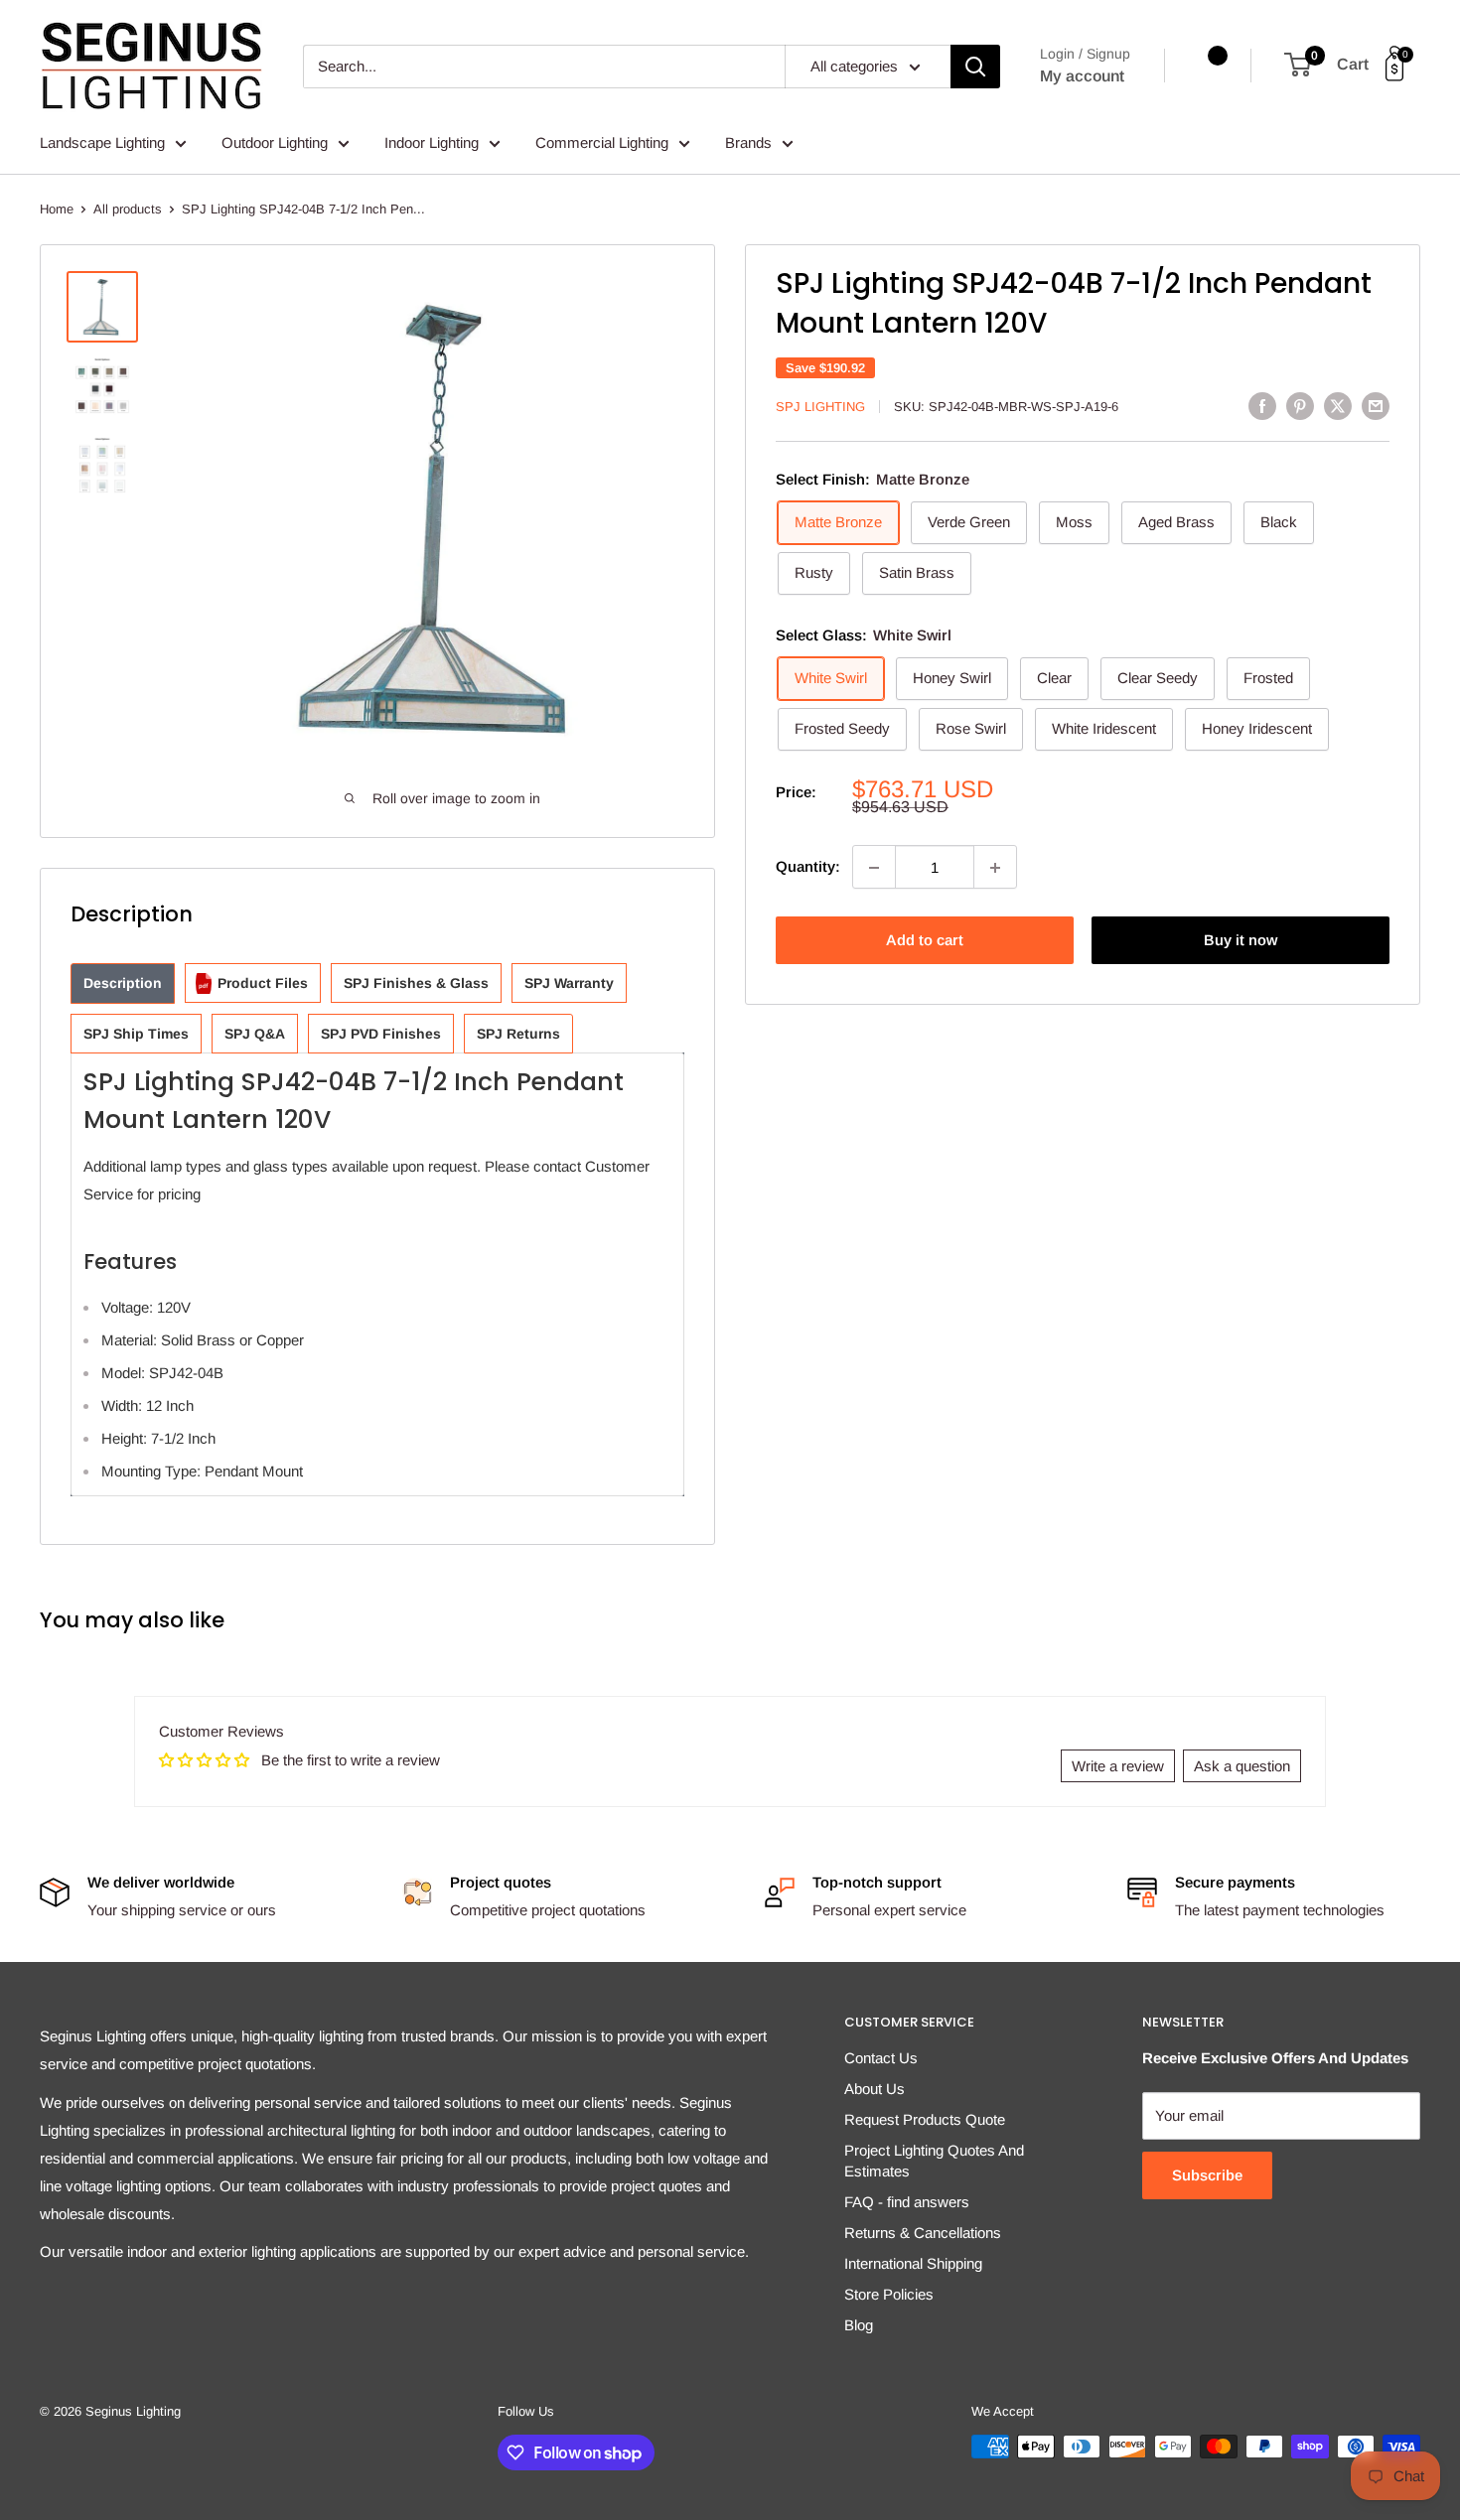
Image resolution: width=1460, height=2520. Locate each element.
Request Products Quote (925, 2119)
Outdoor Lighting (275, 142)
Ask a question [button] (1242, 1766)
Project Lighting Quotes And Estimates (934, 2161)
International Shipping (913, 2263)
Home (57, 209)
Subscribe (1207, 2175)
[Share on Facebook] (1262, 406)
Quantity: (808, 867)
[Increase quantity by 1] (995, 868)
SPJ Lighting (820, 407)
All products (128, 209)
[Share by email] (1376, 406)
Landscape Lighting (102, 142)
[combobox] (544, 67)
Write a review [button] (1118, 1766)
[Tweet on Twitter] (1338, 406)
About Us (875, 2089)
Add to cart (925, 941)
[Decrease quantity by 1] (874, 868)
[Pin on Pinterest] (1300, 406)
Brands (748, 142)
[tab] (123, 983)
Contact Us (881, 2058)
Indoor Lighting (432, 142)
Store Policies (889, 2294)
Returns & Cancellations (923, 2233)
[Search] (975, 67)
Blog (859, 2325)
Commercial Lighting (602, 142)
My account (1082, 76)
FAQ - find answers (907, 2202)
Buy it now (1241, 941)
